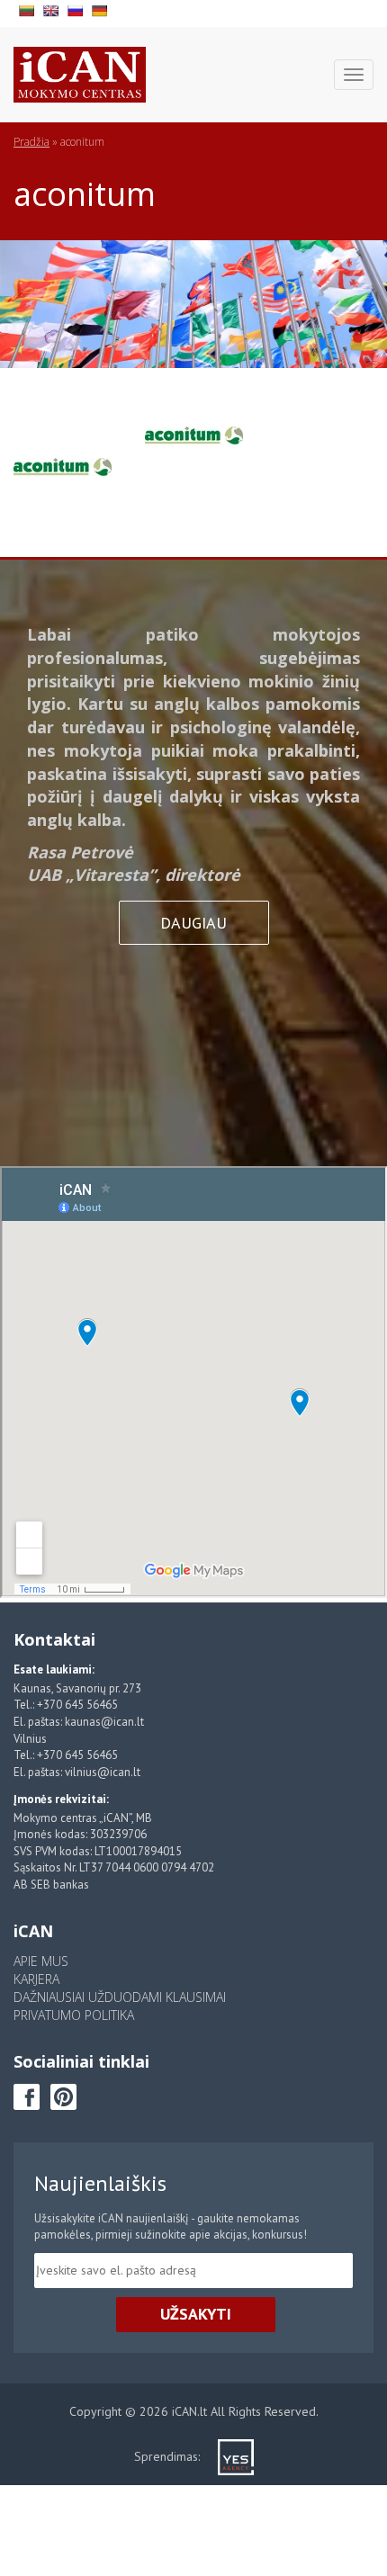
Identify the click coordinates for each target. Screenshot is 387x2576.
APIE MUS (41, 1961)
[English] (53, 9)
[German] (101, 9)
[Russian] (77, 9)
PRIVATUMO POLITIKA (74, 2015)
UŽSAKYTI (196, 2314)
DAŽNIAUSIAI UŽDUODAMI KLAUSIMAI (120, 1997)
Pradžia (31, 142)
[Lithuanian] (28, 9)
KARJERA (36, 1979)
